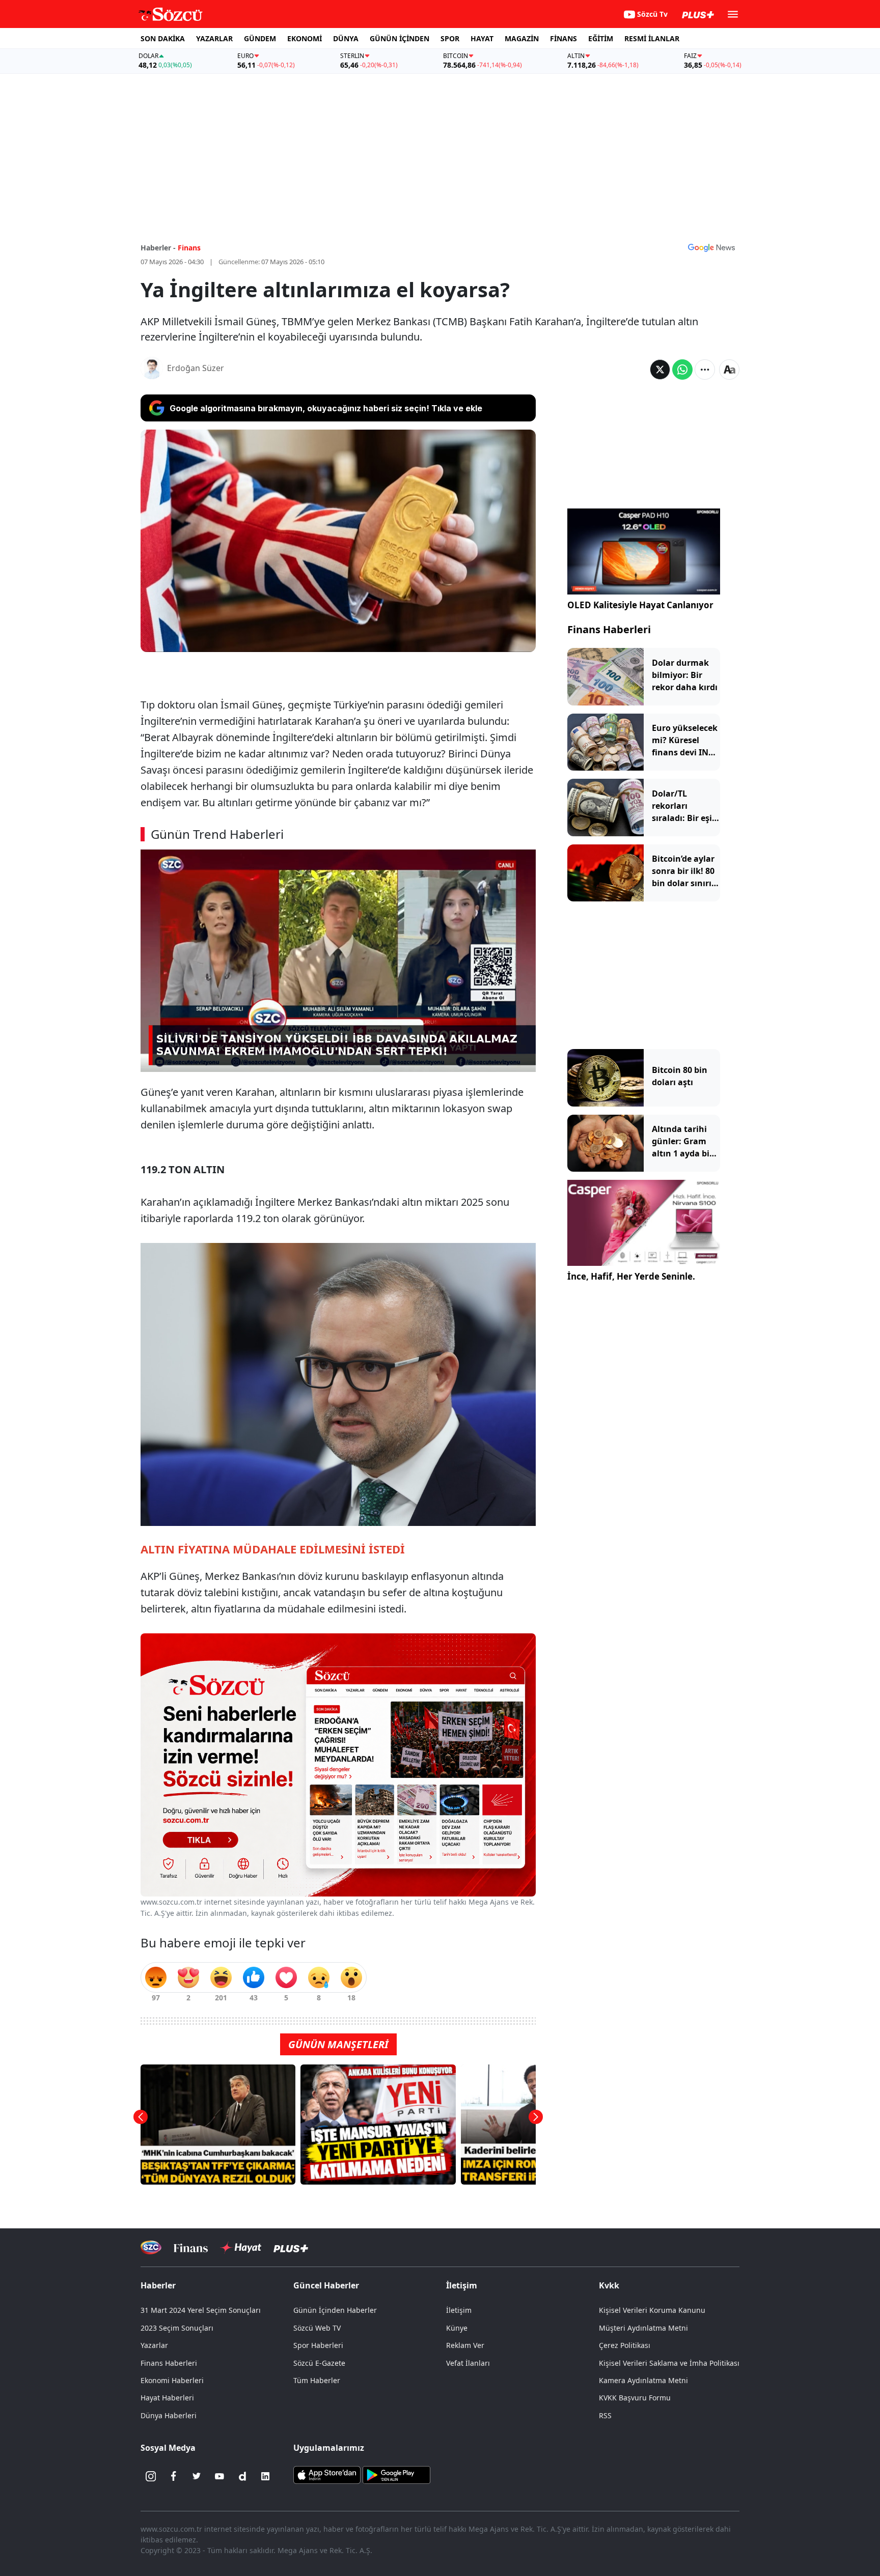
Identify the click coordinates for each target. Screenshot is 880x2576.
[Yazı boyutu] (729, 370)
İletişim (459, 2310)
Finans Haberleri (609, 629)
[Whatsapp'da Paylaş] (682, 370)
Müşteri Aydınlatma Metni (643, 2328)
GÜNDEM (260, 38)
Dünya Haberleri (169, 2415)
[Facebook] (174, 2476)
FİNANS (563, 38)
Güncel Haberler (326, 2285)
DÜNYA (346, 38)
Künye (457, 2328)
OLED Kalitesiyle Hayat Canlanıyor (640, 605)
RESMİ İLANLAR (652, 38)
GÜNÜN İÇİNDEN (400, 38)
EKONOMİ (305, 38)
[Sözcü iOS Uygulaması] (327, 2474)
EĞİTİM (601, 38)
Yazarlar (154, 2345)
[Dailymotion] (242, 2476)
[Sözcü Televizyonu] (151, 2247)
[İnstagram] (151, 2476)
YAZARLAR (214, 38)
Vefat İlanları (468, 2363)
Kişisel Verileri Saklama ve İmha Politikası (669, 2363)
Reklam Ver (465, 2345)
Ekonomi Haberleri (172, 2380)
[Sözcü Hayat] (241, 2248)
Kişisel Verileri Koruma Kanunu (652, 2310)
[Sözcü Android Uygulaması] (396, 2474)
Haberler (158, 2285)
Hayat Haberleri (167, 2398)
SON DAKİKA (163, 38)
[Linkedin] (265, 2476)
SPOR (450, 38)
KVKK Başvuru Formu (635, 2398)
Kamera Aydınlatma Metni (643, 2380)
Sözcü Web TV (317, 2328)
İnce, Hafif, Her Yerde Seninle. (631, 1276)
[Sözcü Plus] (291, 2247)
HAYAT (482, 38)
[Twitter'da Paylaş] (660, 370)
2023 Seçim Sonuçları (177, 2328)
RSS (605, 2415)
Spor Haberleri (318, 2345)
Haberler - (158, 248)
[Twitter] (197, 2476)
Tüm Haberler (317, 2380)
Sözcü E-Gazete (319, 2363)
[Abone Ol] (711, 247)
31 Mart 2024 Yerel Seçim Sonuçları (201, 2310)
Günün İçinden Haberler (335, 2310)
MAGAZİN (522, 38)
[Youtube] (219, 2476)
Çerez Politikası (625, 2345)
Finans (189, 248)
